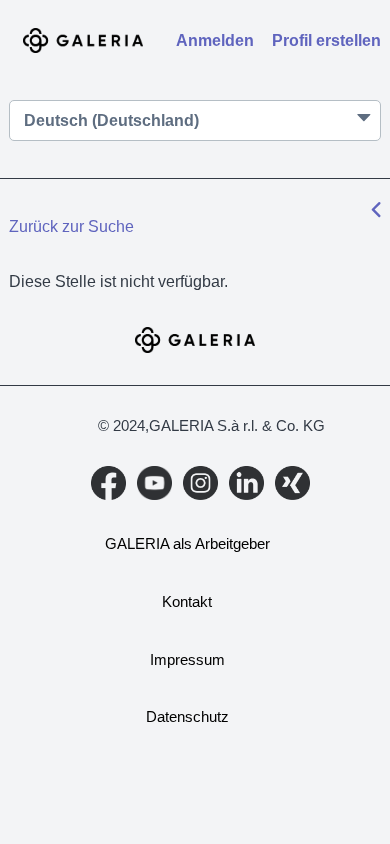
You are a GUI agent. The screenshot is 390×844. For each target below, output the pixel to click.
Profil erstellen (326, 40)
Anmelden (215, 40)
